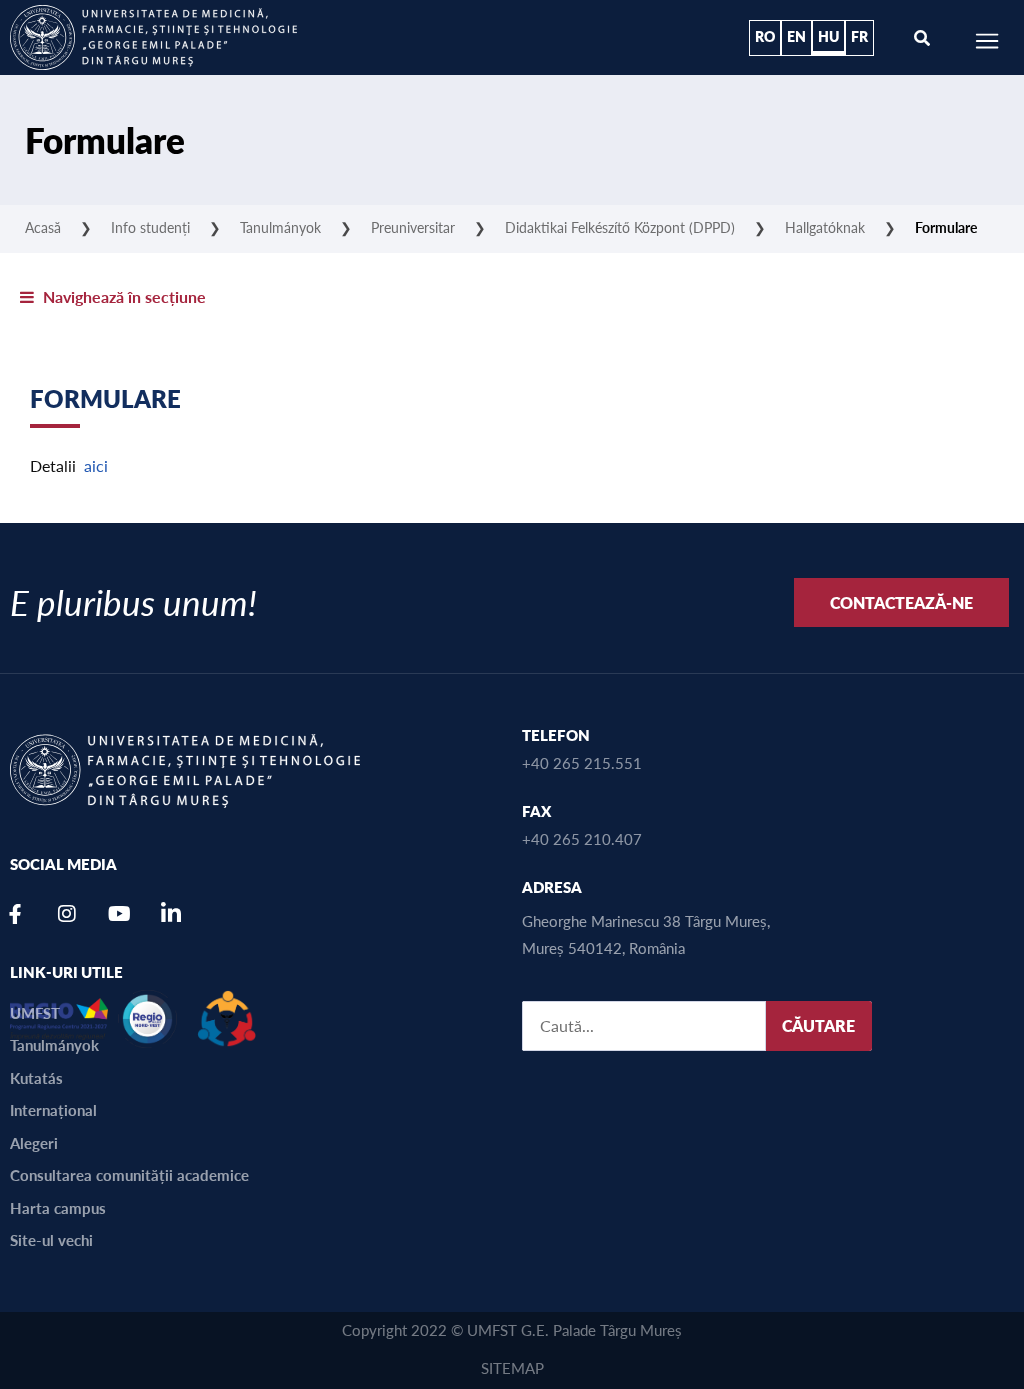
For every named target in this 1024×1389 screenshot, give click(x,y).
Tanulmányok (280, 227)
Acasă (43, 227)
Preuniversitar (413, 227)
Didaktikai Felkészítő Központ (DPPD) (620, 227)
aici (96, 465)
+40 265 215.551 (582, 762)
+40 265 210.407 (582, 838)
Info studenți (150, 227)
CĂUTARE (818, 1025)
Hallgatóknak (825, 227)
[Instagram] (67, 914)
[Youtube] (119, 914)
